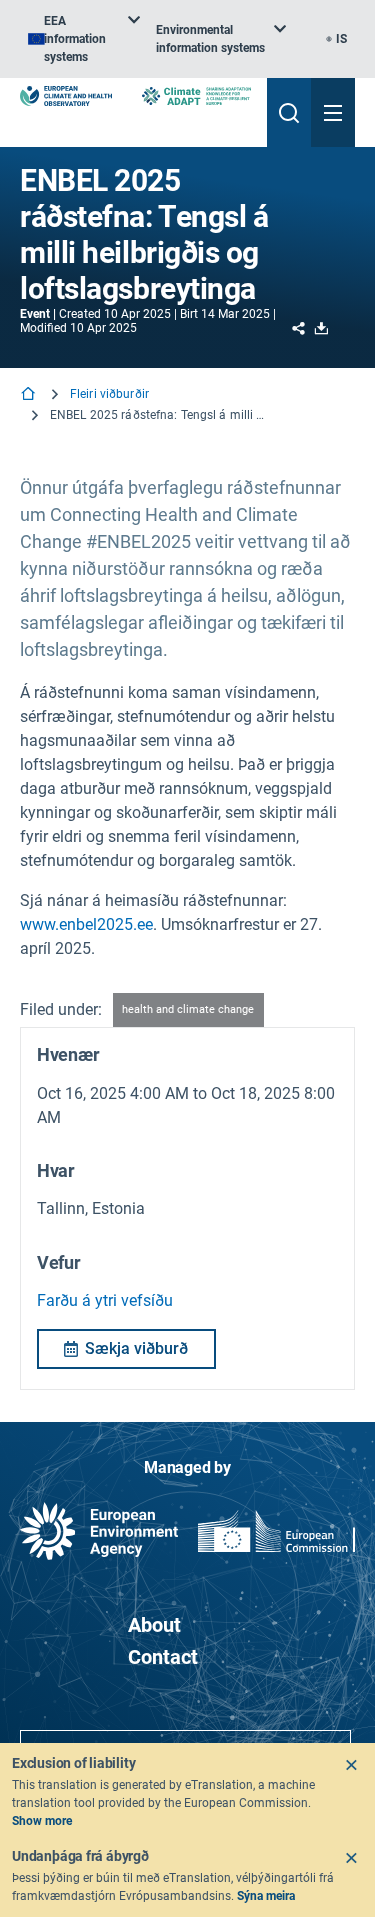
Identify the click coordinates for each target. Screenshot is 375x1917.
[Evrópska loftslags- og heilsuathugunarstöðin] (66, 96)
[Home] (30, 395)
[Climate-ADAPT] (196, 96)
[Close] (351, 1765)
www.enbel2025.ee (86, 924)
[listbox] (84, 39)
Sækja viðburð (136, 1348)
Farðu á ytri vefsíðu (105, 1300)
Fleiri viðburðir (109, 394)
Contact (163, 1657)
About (154, 1625)
